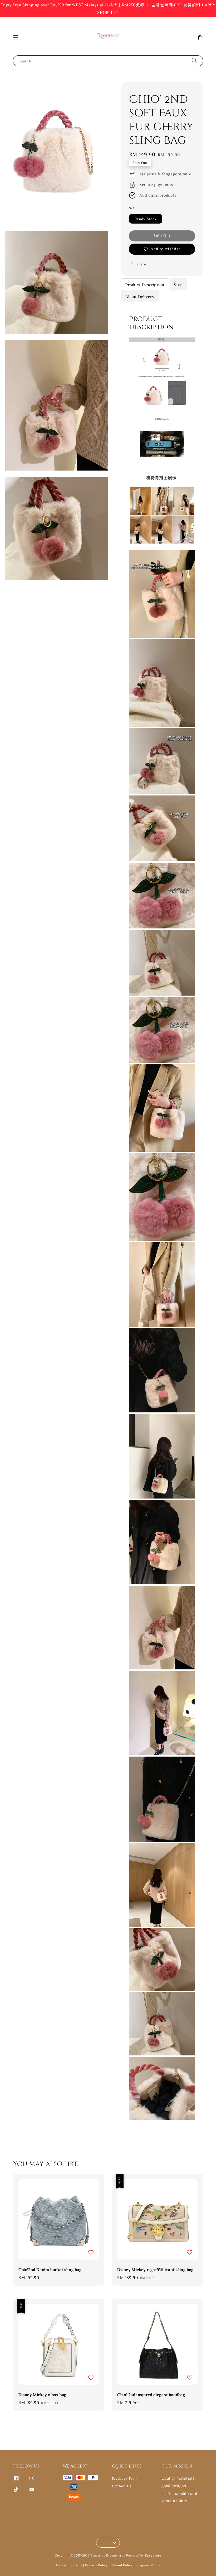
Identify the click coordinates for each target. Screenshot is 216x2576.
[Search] (194, 61)
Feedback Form (125, 2478)
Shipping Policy (148, 2565)
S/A (132, 208)
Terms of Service (69, 2565)
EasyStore (153, 2555)
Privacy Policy (96, 2565)
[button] (16, 38)
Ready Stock (146, 219)
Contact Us (122, 2486)
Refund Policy (122, 2565)
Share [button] (141, 264)
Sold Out (162, 236)
